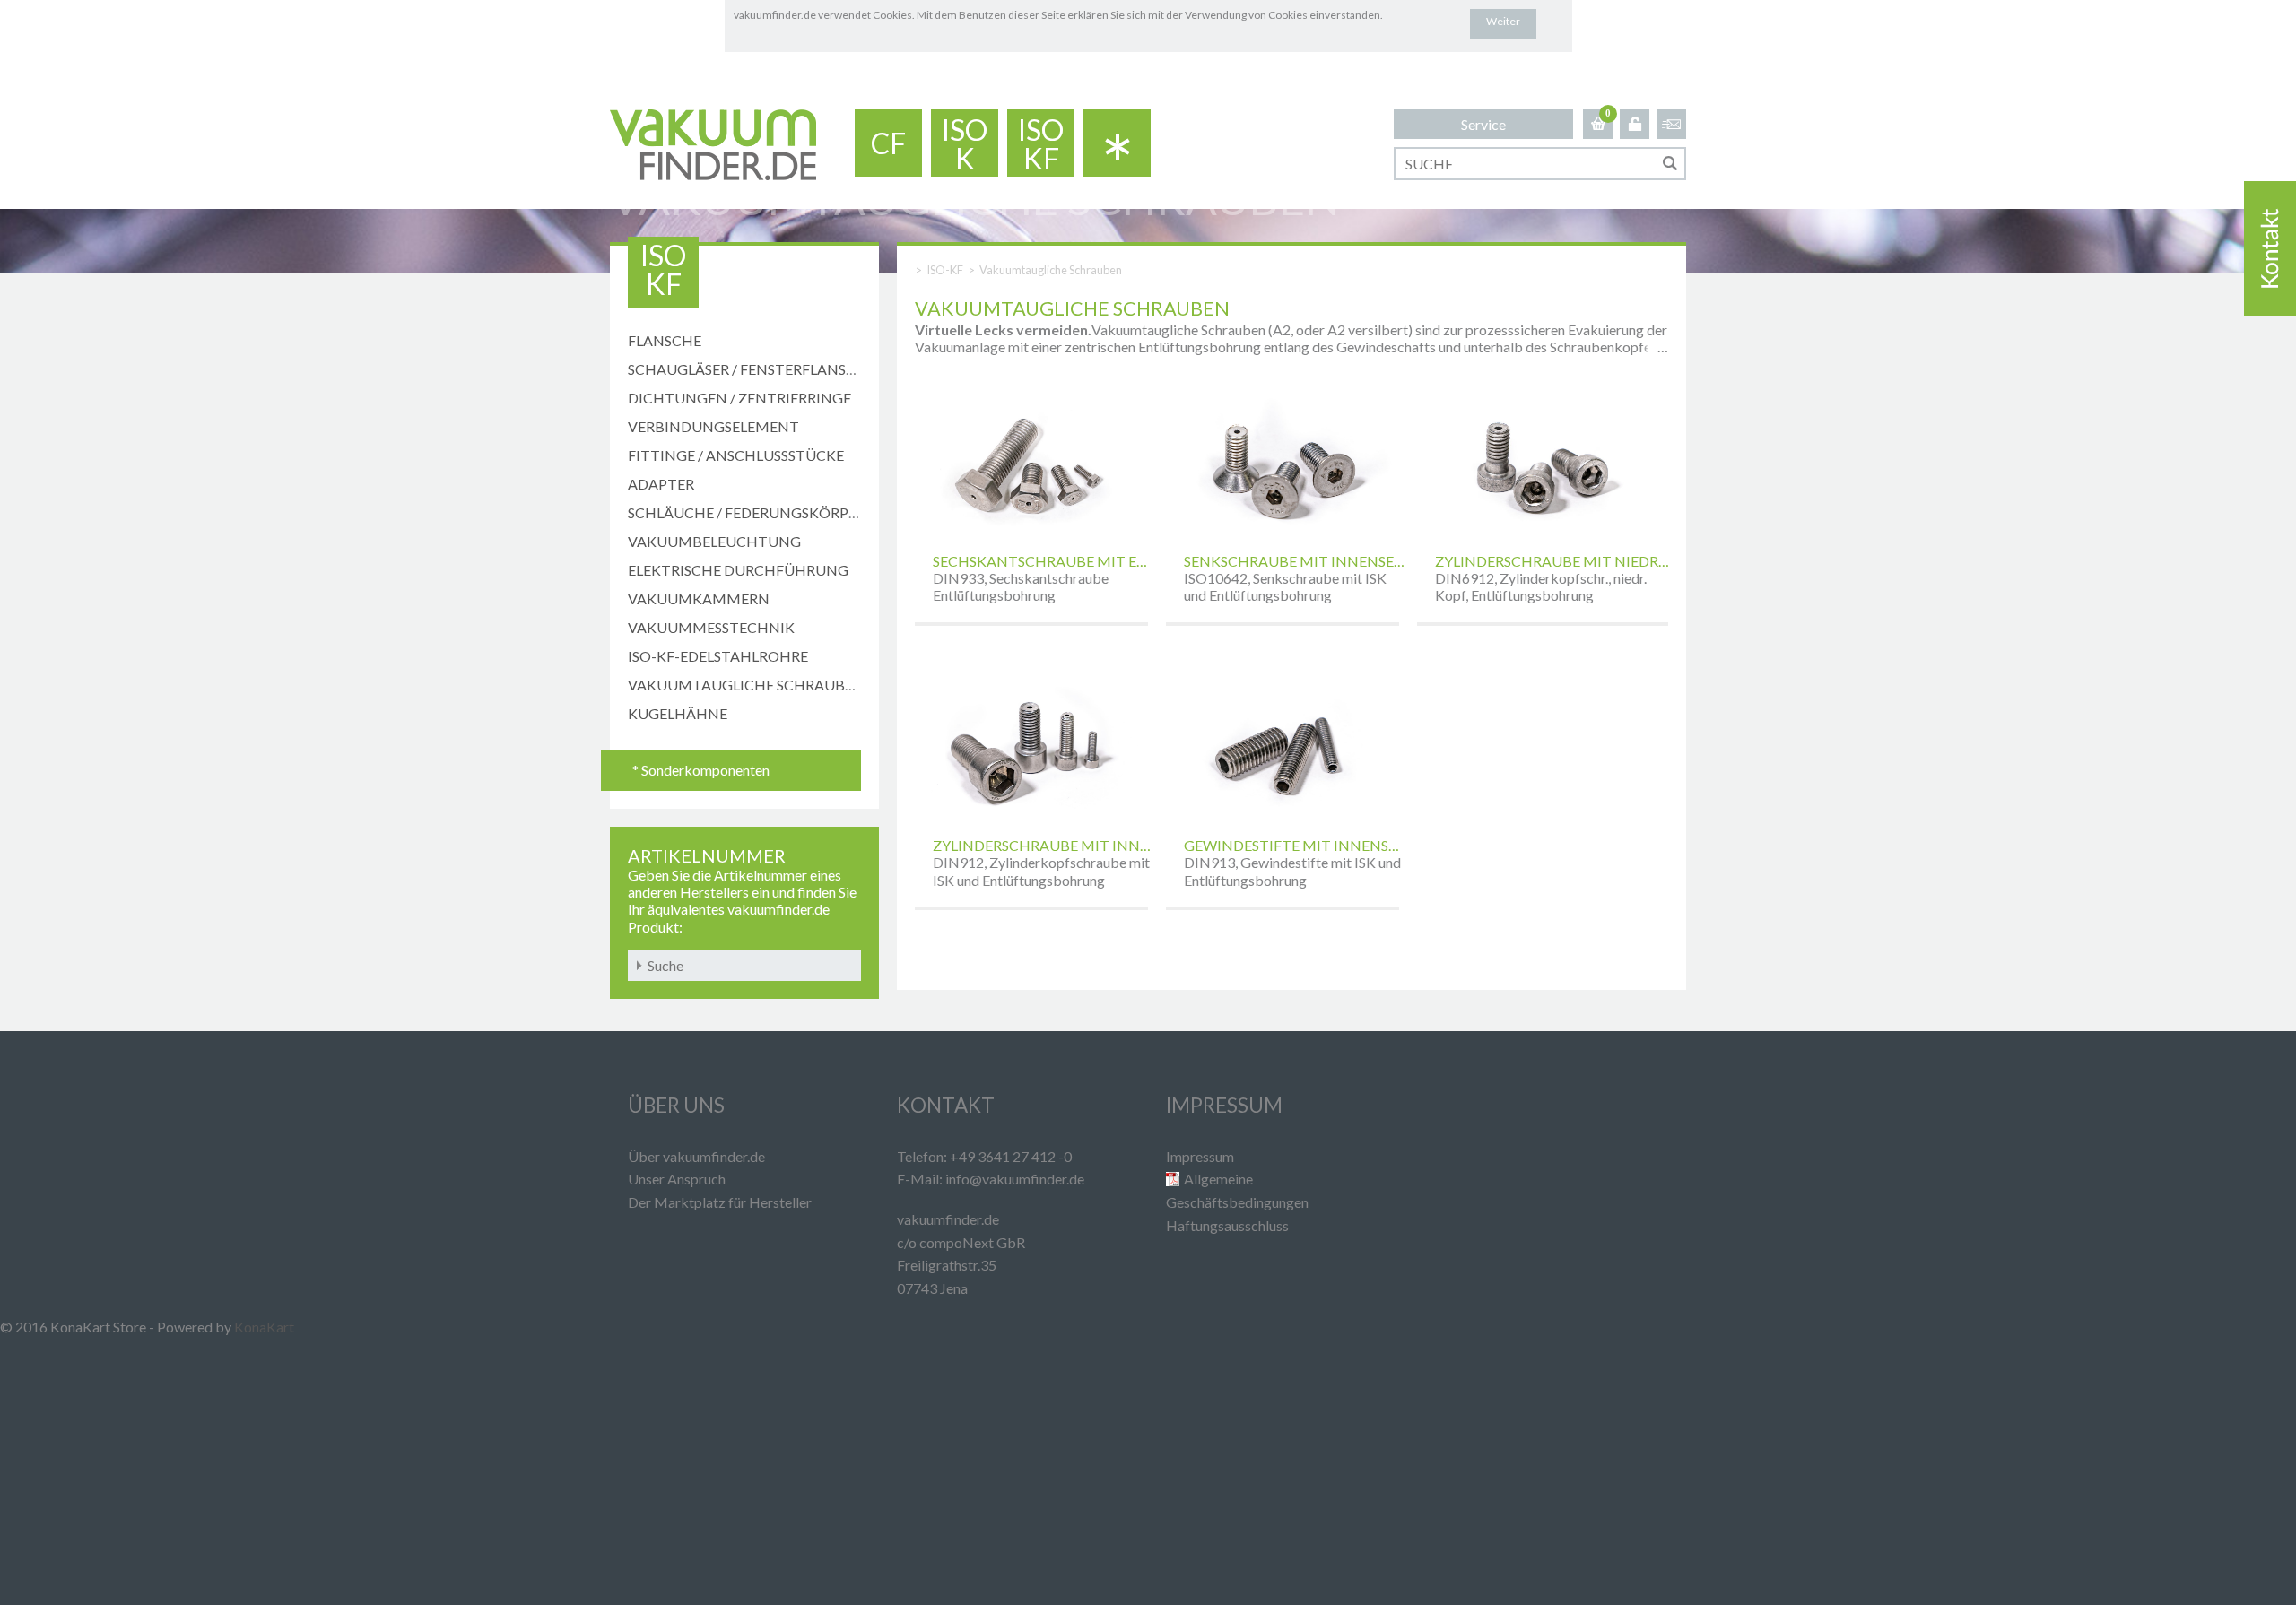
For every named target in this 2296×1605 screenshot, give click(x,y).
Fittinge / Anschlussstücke (736, 455)
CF (888, 143)
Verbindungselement (713, 426)
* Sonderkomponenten (701, 770)
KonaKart (264, 1327)
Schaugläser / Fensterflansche (752, 369)
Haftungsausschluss (1227, 1225)
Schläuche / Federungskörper (747, 512)
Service (1483, 124)
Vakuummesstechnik (711, 627)
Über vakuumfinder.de (696, 1156)
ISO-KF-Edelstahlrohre (718, 656)
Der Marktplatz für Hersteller (720, 1202)
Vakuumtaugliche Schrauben (746, 685)
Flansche (665, 340)
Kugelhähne (678, 713)
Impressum (1200, 1156)
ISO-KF (945, 270)
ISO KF (1041, 144)
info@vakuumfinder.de (1015, 1179)
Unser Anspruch (677, 1179)
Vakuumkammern (699, 599)
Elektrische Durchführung (738, 570)
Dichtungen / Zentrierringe (739, 398)
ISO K (965, 144)
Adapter (661, 484)
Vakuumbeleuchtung (714, 541)
